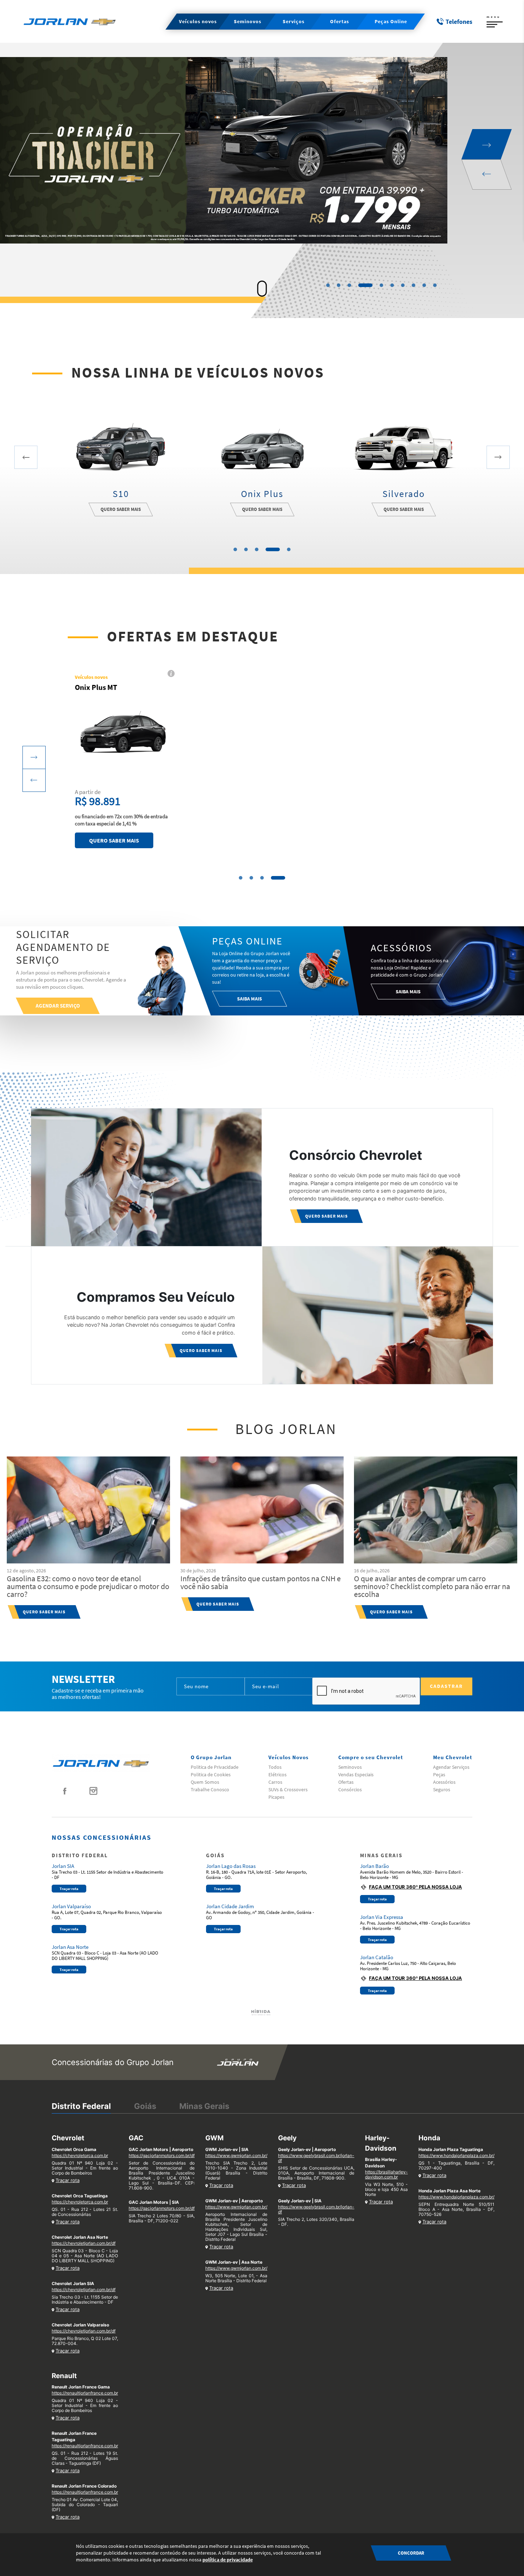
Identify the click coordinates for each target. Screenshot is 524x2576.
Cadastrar (446, 1686)
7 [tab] (403, 285)
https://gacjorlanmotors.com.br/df (162, 2155)
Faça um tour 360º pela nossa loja (415, 1887)
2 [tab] (339, 285)
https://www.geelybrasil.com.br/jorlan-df (316, 2158)
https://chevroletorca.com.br (80, 2155)
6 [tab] (392, 285)
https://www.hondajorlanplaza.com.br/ (456, 2155)
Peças (439, 1774)
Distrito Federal (81, 2106)
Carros (275, 1782)
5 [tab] (376, 285)
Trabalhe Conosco (210, 1789)
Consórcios (350, 1789)
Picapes (276, 1797)
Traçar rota (69, 1889)
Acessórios (444, 1782)
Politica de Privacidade (215, 1767)
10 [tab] (435, 285)
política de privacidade (228, 2560)
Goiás (145, 2106)
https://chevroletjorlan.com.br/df (84, 2243)
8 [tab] (413, 285)
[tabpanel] (262, 161)
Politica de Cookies (211, 1774)
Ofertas (346, 1782)
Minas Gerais (204, 2106)
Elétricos (278, 1774)
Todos (275, 1767)
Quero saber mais (121, 509)
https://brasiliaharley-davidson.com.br (386, 2174)
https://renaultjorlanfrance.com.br (85, 2393)
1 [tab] (328, 285)
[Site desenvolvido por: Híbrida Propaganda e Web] (262, 2012)
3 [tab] (349, 285)
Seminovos (350, 1767)
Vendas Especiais (356, 1774)
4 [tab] (360, 285)
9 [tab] (424, 285)
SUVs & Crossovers (288, 1789)
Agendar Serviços (451, 1767)
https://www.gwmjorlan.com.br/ (236, 2155)
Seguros (442, 1789)
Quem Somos (205, 1782)
